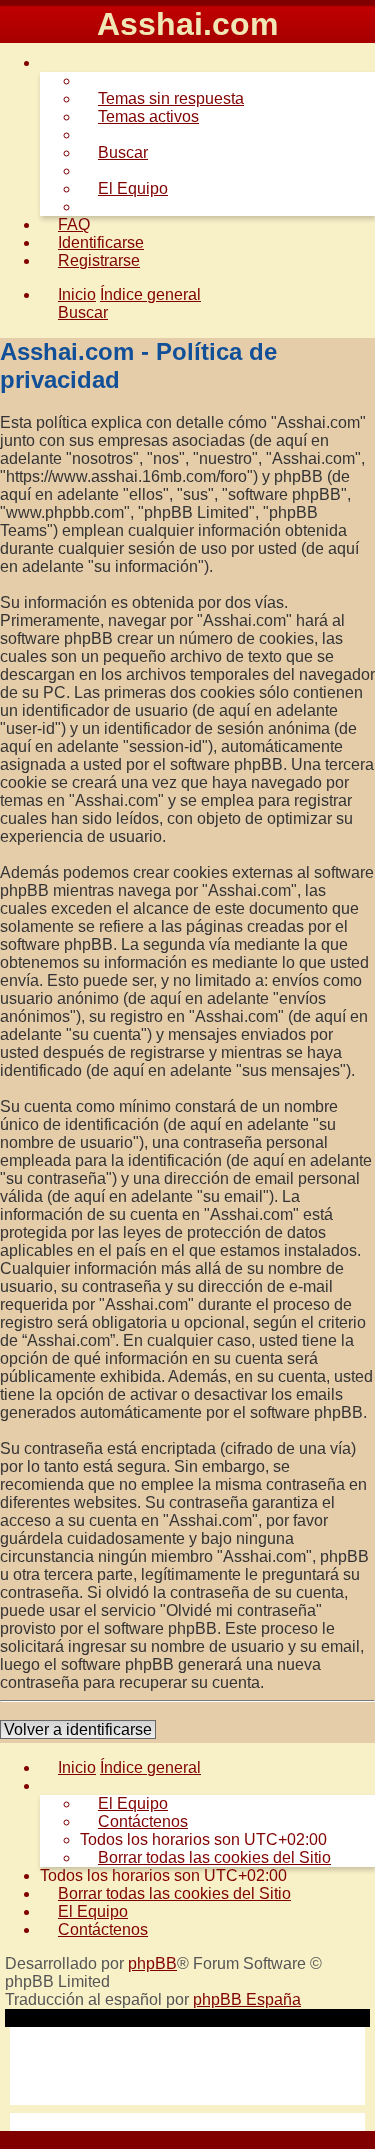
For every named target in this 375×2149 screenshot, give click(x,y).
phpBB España (247, 1999)
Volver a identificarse (78, 1729)
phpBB (152, 1963)
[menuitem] (162, 98)
